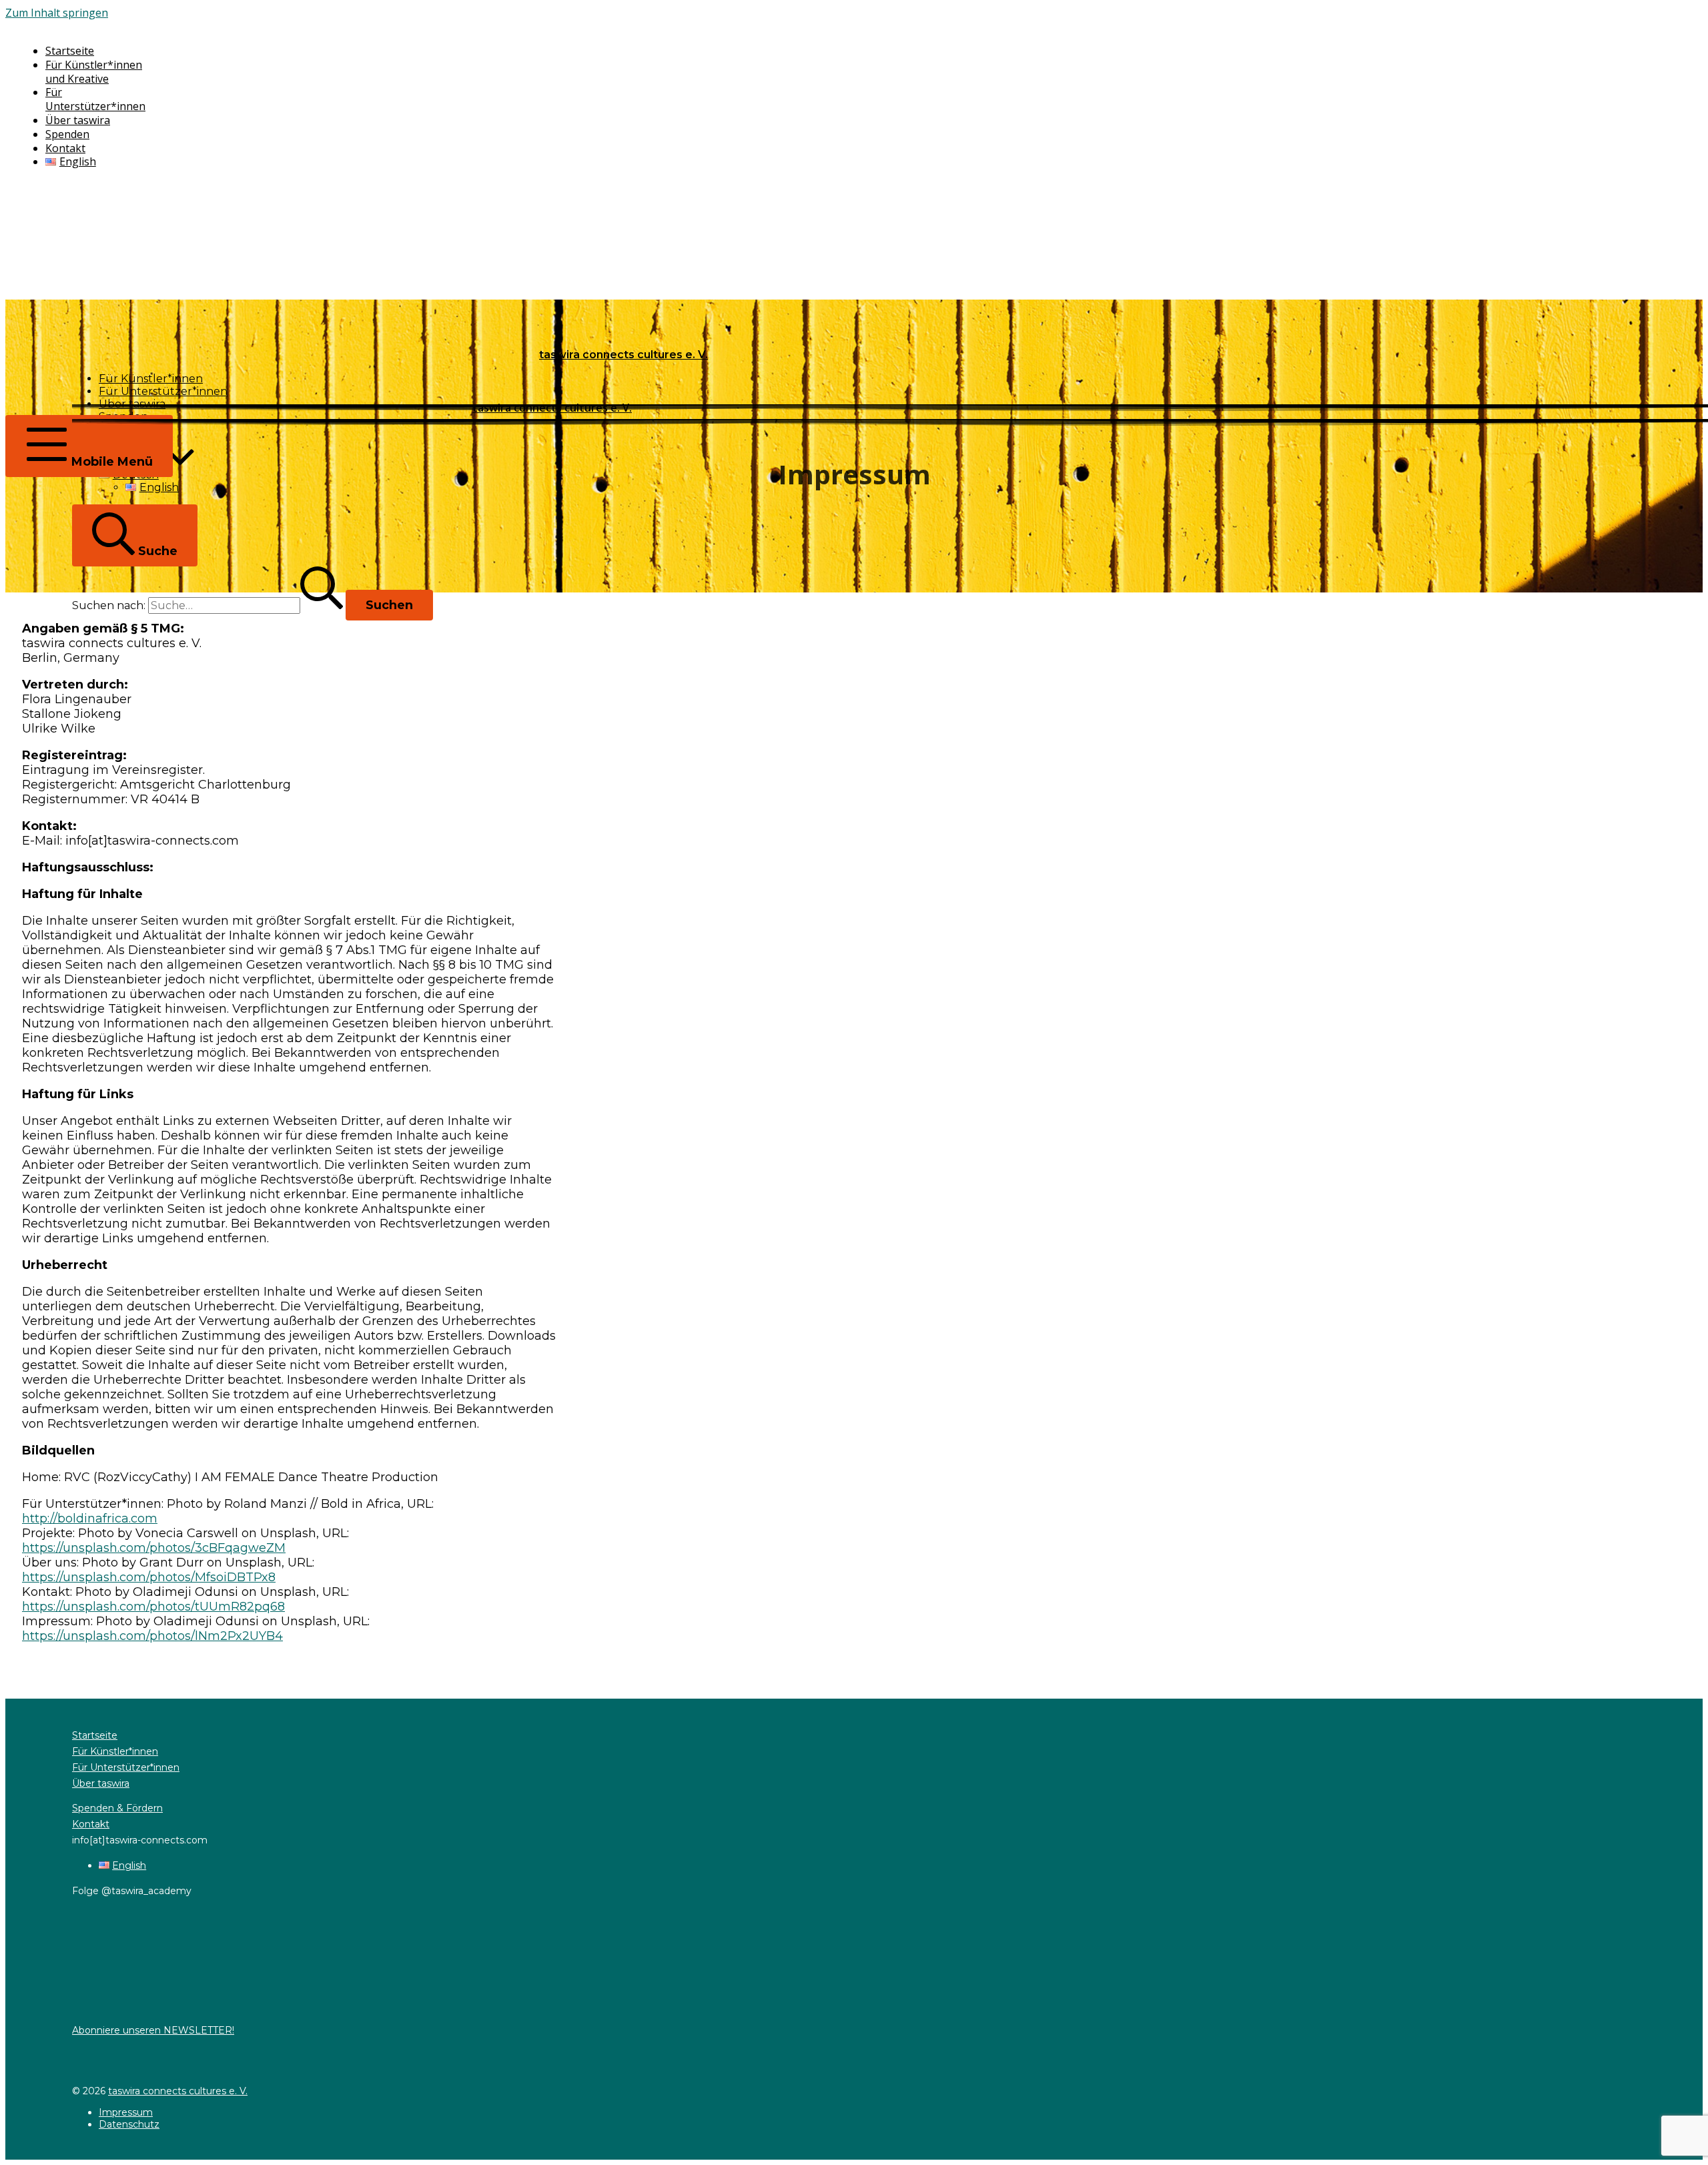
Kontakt (91, 1824)
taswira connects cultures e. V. (178, 2091)
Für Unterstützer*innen (126, 1767)
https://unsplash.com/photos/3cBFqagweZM (154, 1548)
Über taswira (101, 1783)
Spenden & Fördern (117, 1808)
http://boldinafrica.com (90, 1519)
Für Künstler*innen (115, 1751)
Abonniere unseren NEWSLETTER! (153, 2030)
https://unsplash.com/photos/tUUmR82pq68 (153, 1607)
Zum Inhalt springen (57, 13)
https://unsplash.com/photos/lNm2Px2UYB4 (152, 1636)
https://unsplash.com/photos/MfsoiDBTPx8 (149, 1577)
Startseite (95, 1735)
